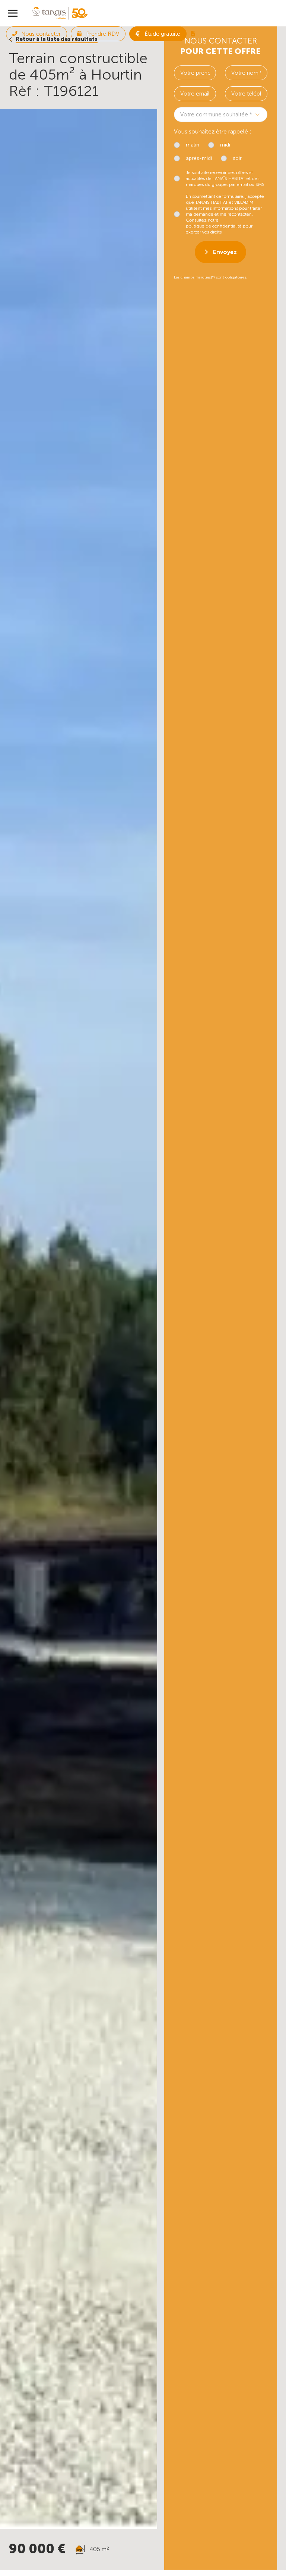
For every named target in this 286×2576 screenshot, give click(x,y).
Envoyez (225, 252)
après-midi (199, 158)
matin (193, 145)
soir (237, 158)
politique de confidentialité (214, 226)
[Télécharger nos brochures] (193, 34)
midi (225, 145)
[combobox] (221, 115)
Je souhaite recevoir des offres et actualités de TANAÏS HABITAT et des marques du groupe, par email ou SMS (225, 178)
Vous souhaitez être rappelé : (213, 131)
